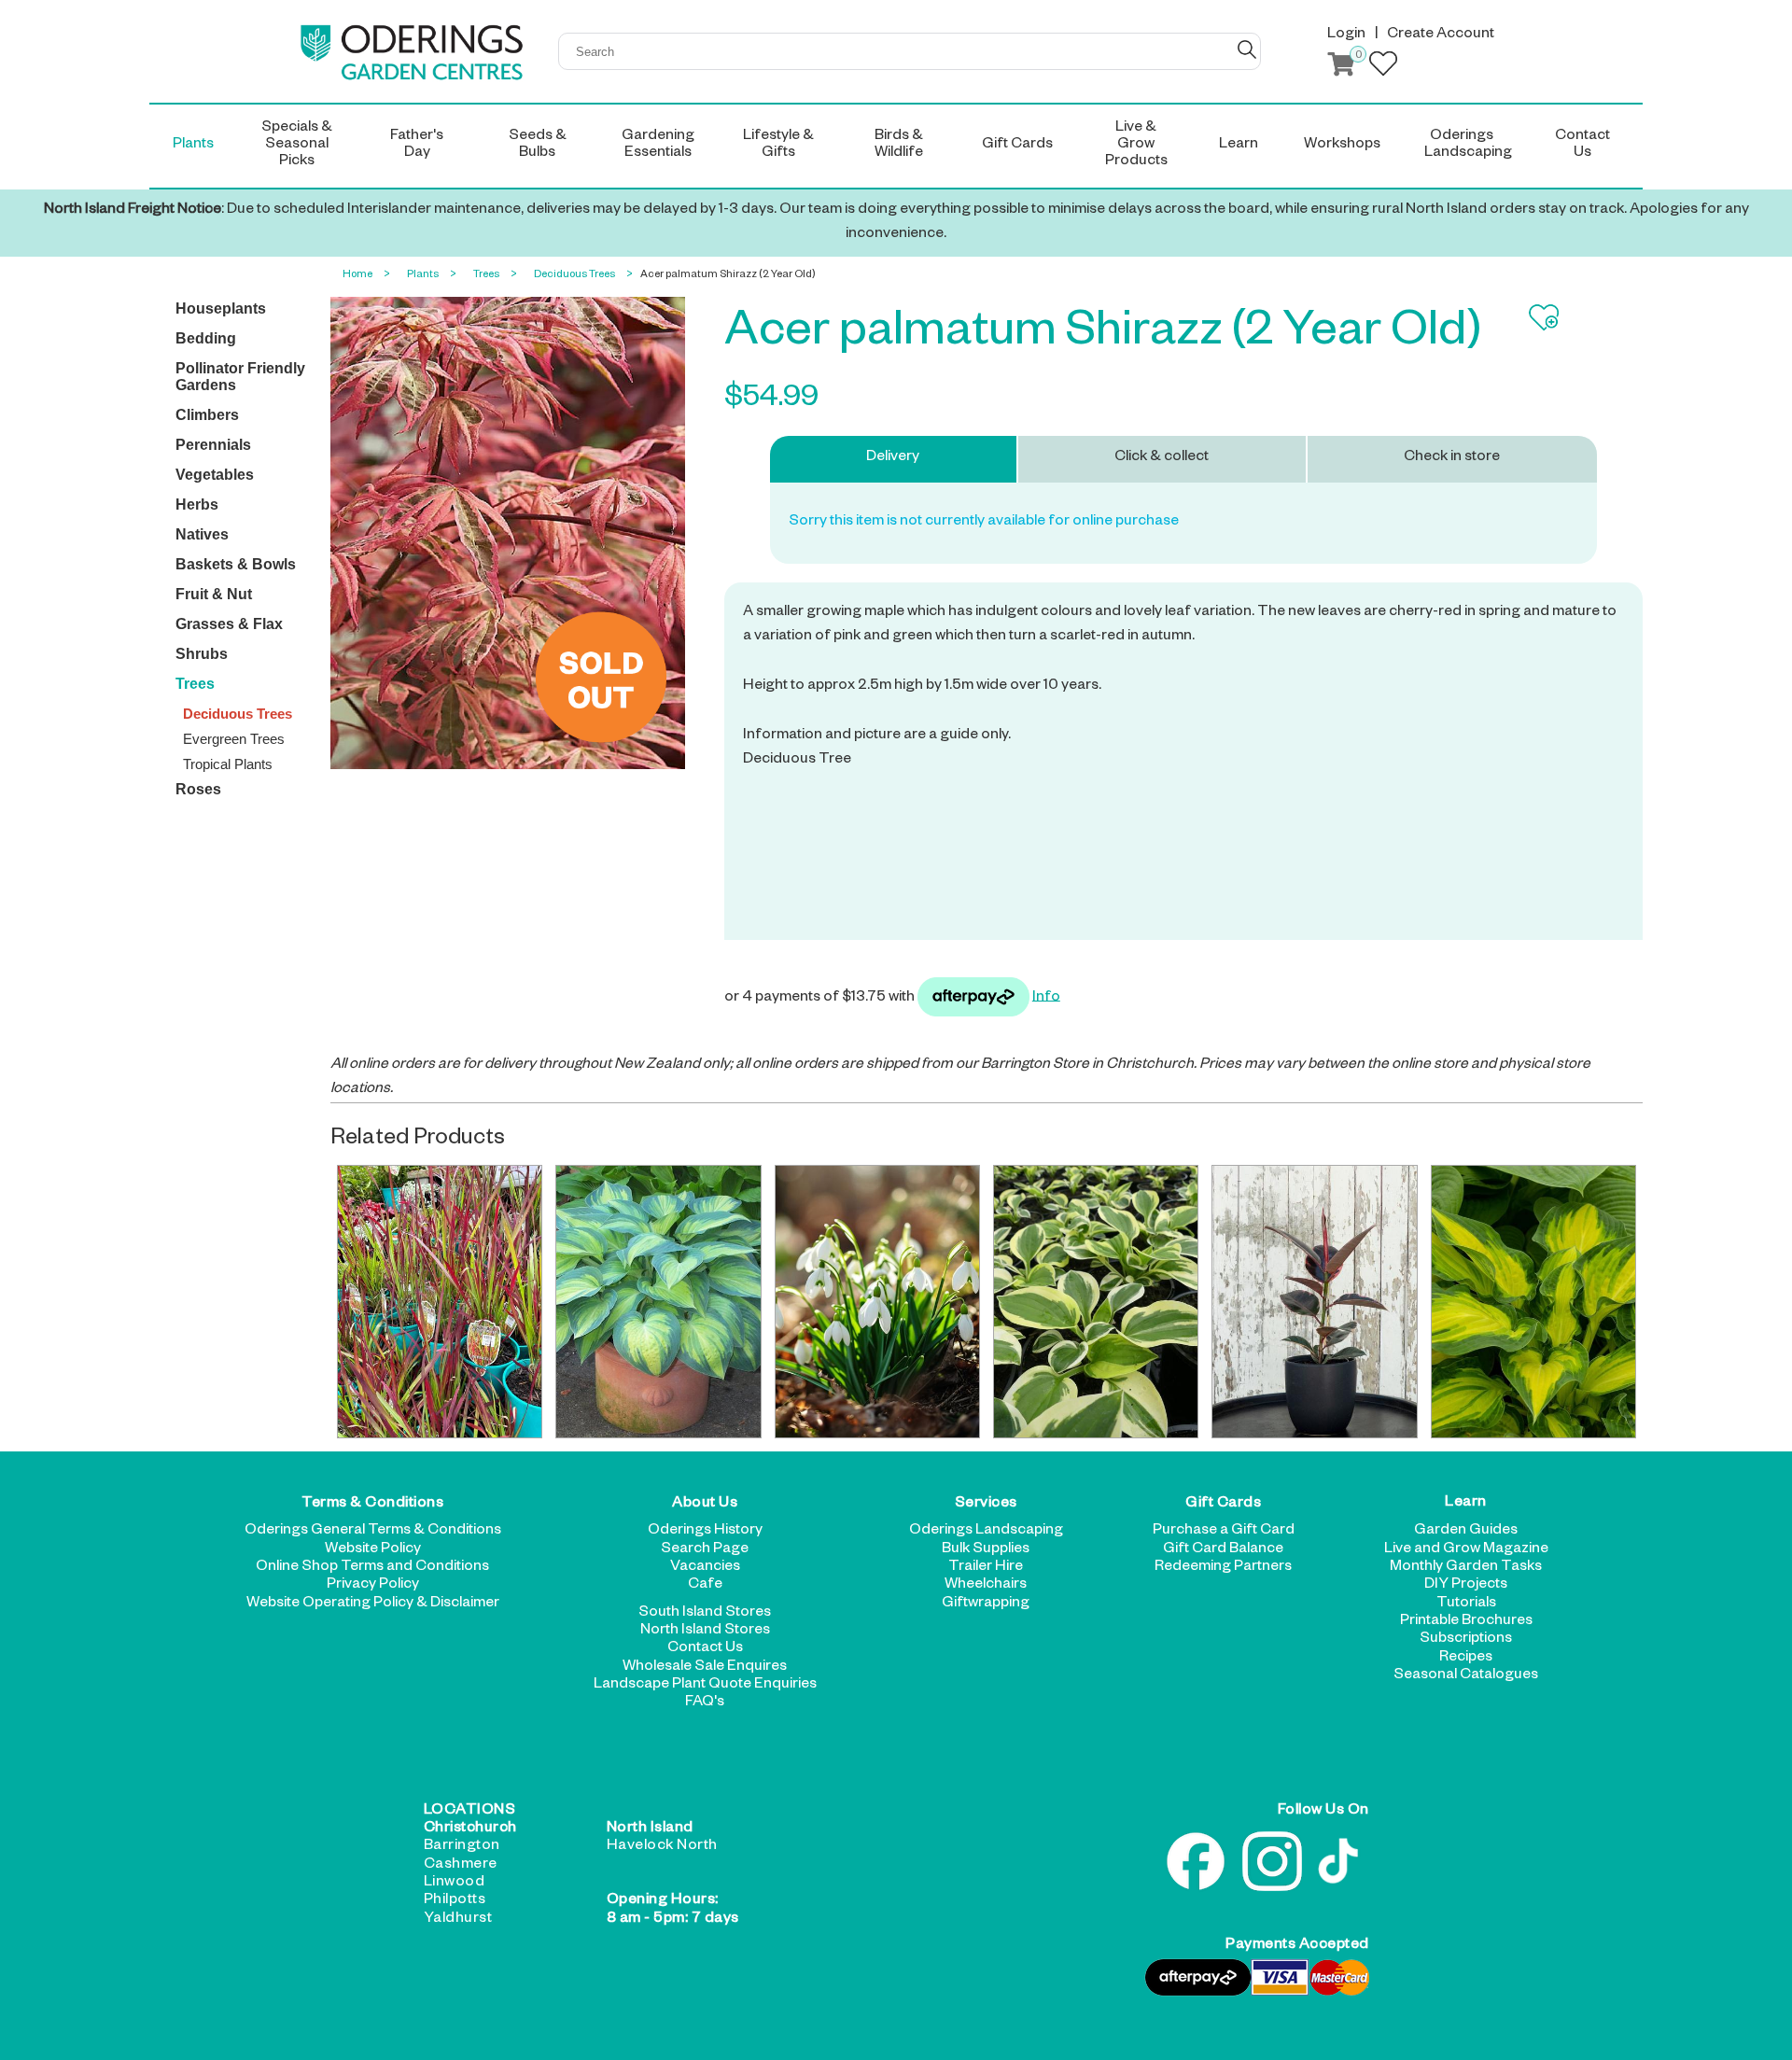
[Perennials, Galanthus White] (877, 1302)
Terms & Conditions (372, 1505)
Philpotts (455, 1901)
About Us (705, 1505)
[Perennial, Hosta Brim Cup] (1096, 1302)
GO (1247, 49)
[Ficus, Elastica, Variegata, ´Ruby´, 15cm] (1314, 1302)
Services (986, 1505)
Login (1346, 35)
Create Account (1441, 35)
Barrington (462, 1847)
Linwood (455, 1884)
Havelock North (662, 1847)
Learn (1466, 1505)
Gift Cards (1223, 1505)
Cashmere (461, 1866)
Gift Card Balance (1223, 1550)
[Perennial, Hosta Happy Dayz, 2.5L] (1533, 1302)
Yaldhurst (458, 1920)
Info (1046, 998)
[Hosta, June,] (658, 1302)
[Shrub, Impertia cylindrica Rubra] (440, 1302)
